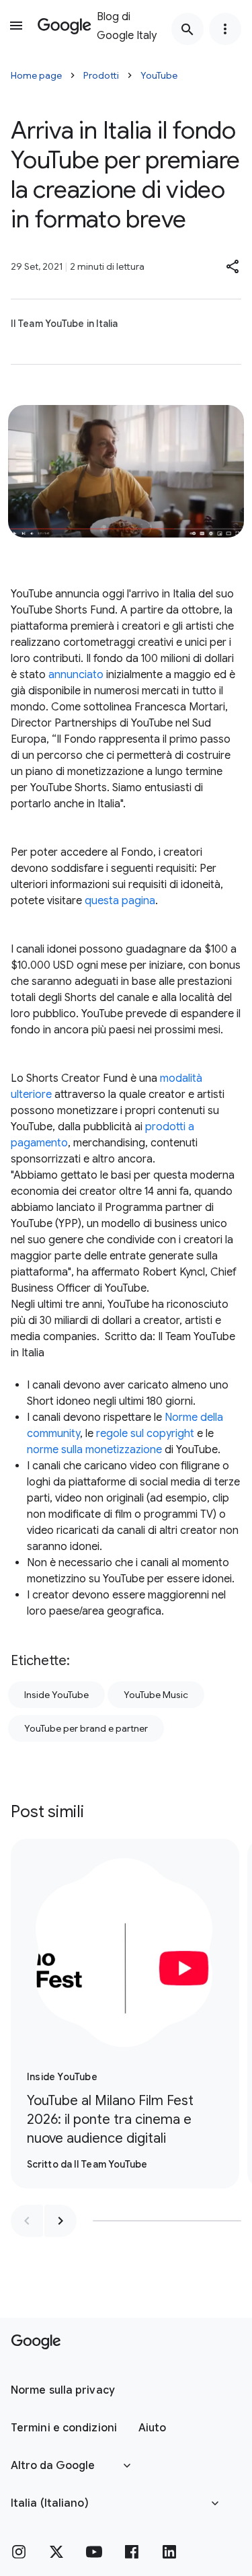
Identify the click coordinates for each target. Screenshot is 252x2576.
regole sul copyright (145, 1434)
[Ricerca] (187, 29)
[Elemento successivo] (60, 2221)
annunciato (76, 675)
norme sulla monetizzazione (94, 1450)
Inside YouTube (56, 1695)
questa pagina (119, 901)
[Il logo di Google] (36, 2342)
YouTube (159, 75)
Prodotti (101, 75)
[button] (233, 266)
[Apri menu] (16, 26)
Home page (36, 75)
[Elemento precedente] (27, 2221)
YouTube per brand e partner (86, 1728)
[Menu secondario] (225, 29)
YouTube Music (156, 1695)
